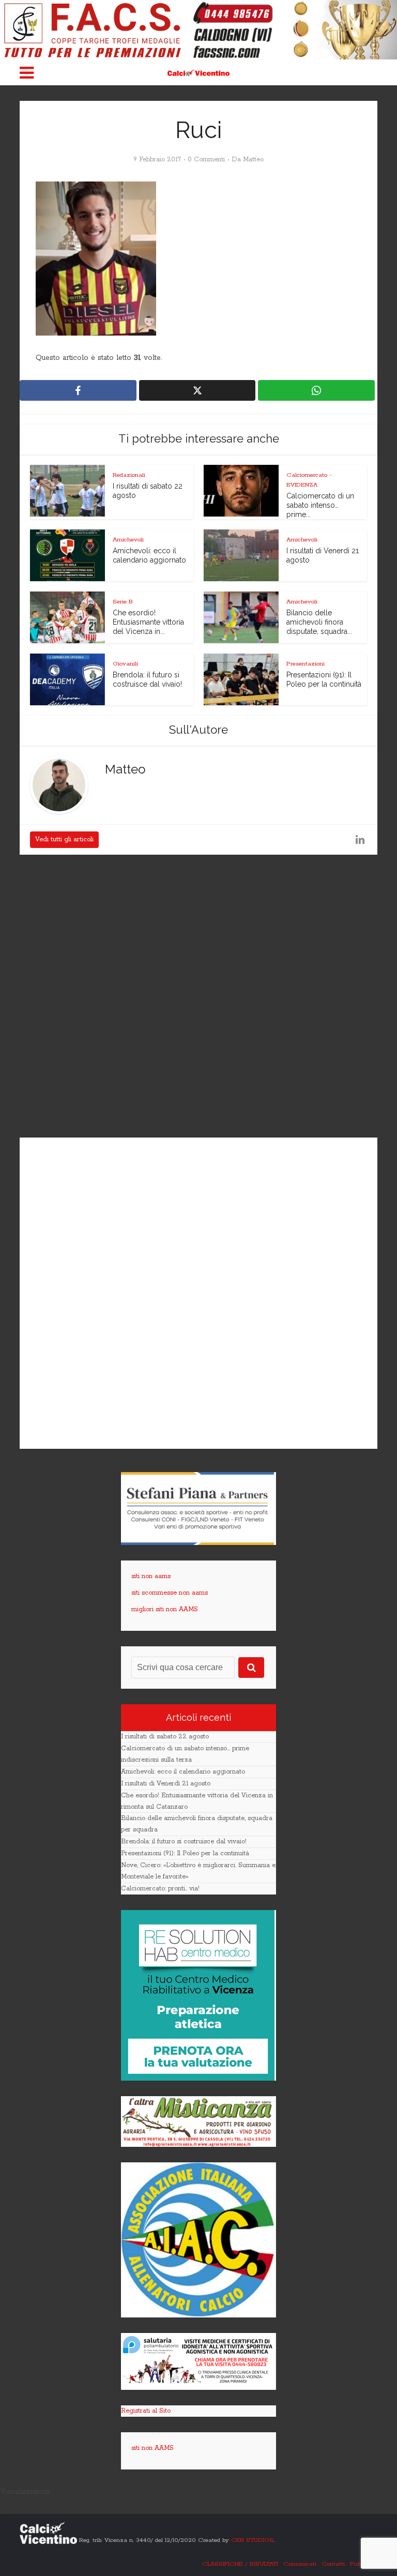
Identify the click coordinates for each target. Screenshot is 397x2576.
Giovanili (125, 664)
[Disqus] (198, 997)
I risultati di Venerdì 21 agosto (166, 1784)
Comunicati (300, 2564)
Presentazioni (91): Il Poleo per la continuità (185, 1853)
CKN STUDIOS (252, 2540)
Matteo (253, 160)
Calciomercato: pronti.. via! (160, 1889)
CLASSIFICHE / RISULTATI (240, 2564)
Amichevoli (128, 540)
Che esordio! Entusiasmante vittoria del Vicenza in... (148, 622)
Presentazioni (306, 664)
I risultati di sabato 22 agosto (165, 1737)
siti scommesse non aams (170, 1593)
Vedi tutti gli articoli (64, 839)
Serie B (123, 602)
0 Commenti (206, 160)
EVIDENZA (302, 485)
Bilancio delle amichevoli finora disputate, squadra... (319, 622)
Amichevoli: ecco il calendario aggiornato (183, 1772)
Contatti (333, 2564)
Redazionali (129, 475)
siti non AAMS (152, 2448)
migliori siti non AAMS (165, 1609)
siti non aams (151, 1576)
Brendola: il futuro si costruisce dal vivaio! (184, 1842)
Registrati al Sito (146, 2411)
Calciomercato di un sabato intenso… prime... (320, 505)
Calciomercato (307, 475)
